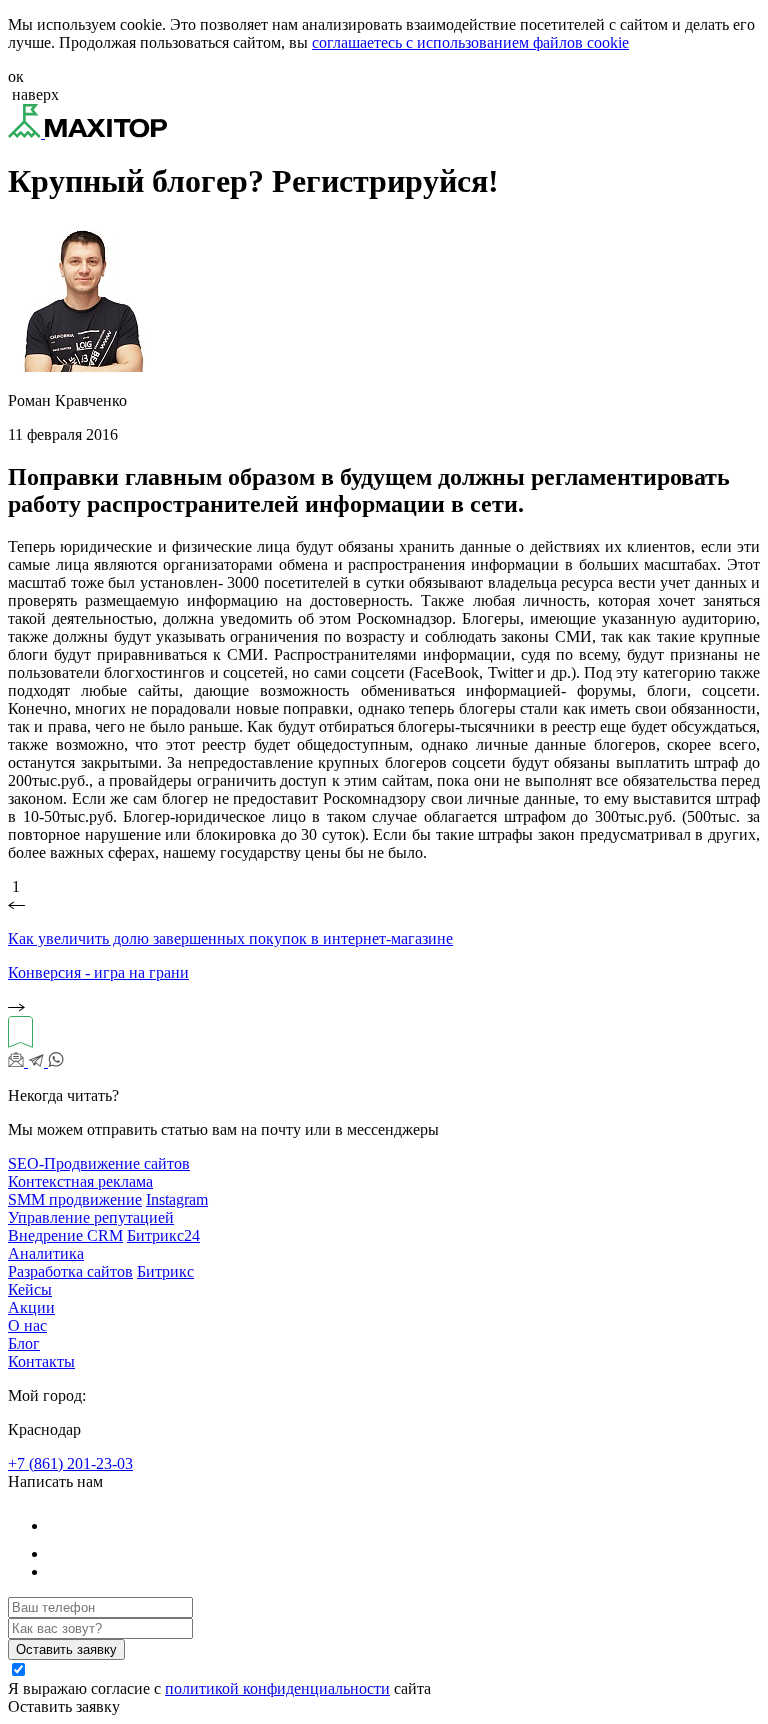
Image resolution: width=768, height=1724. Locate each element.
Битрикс (165, 1271)
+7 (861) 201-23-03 (70, 1463)
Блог (24, 1343)
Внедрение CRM (65, 1235)
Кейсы (30, 1289)
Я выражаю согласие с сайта (219, 1688)
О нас (27, 1325)
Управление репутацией (91, 1217)
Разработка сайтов (70, 1271)
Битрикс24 (163, 1235)
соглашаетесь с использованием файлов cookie (470, 42)
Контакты (41, 1361)
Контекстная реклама (80, 1181)
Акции (31, 1307)
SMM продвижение (75, 1199)
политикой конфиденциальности (277, 1688)
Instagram (177, 1199)
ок (16, 76)
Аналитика (46, 1253)
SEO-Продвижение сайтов (99, 1163)
